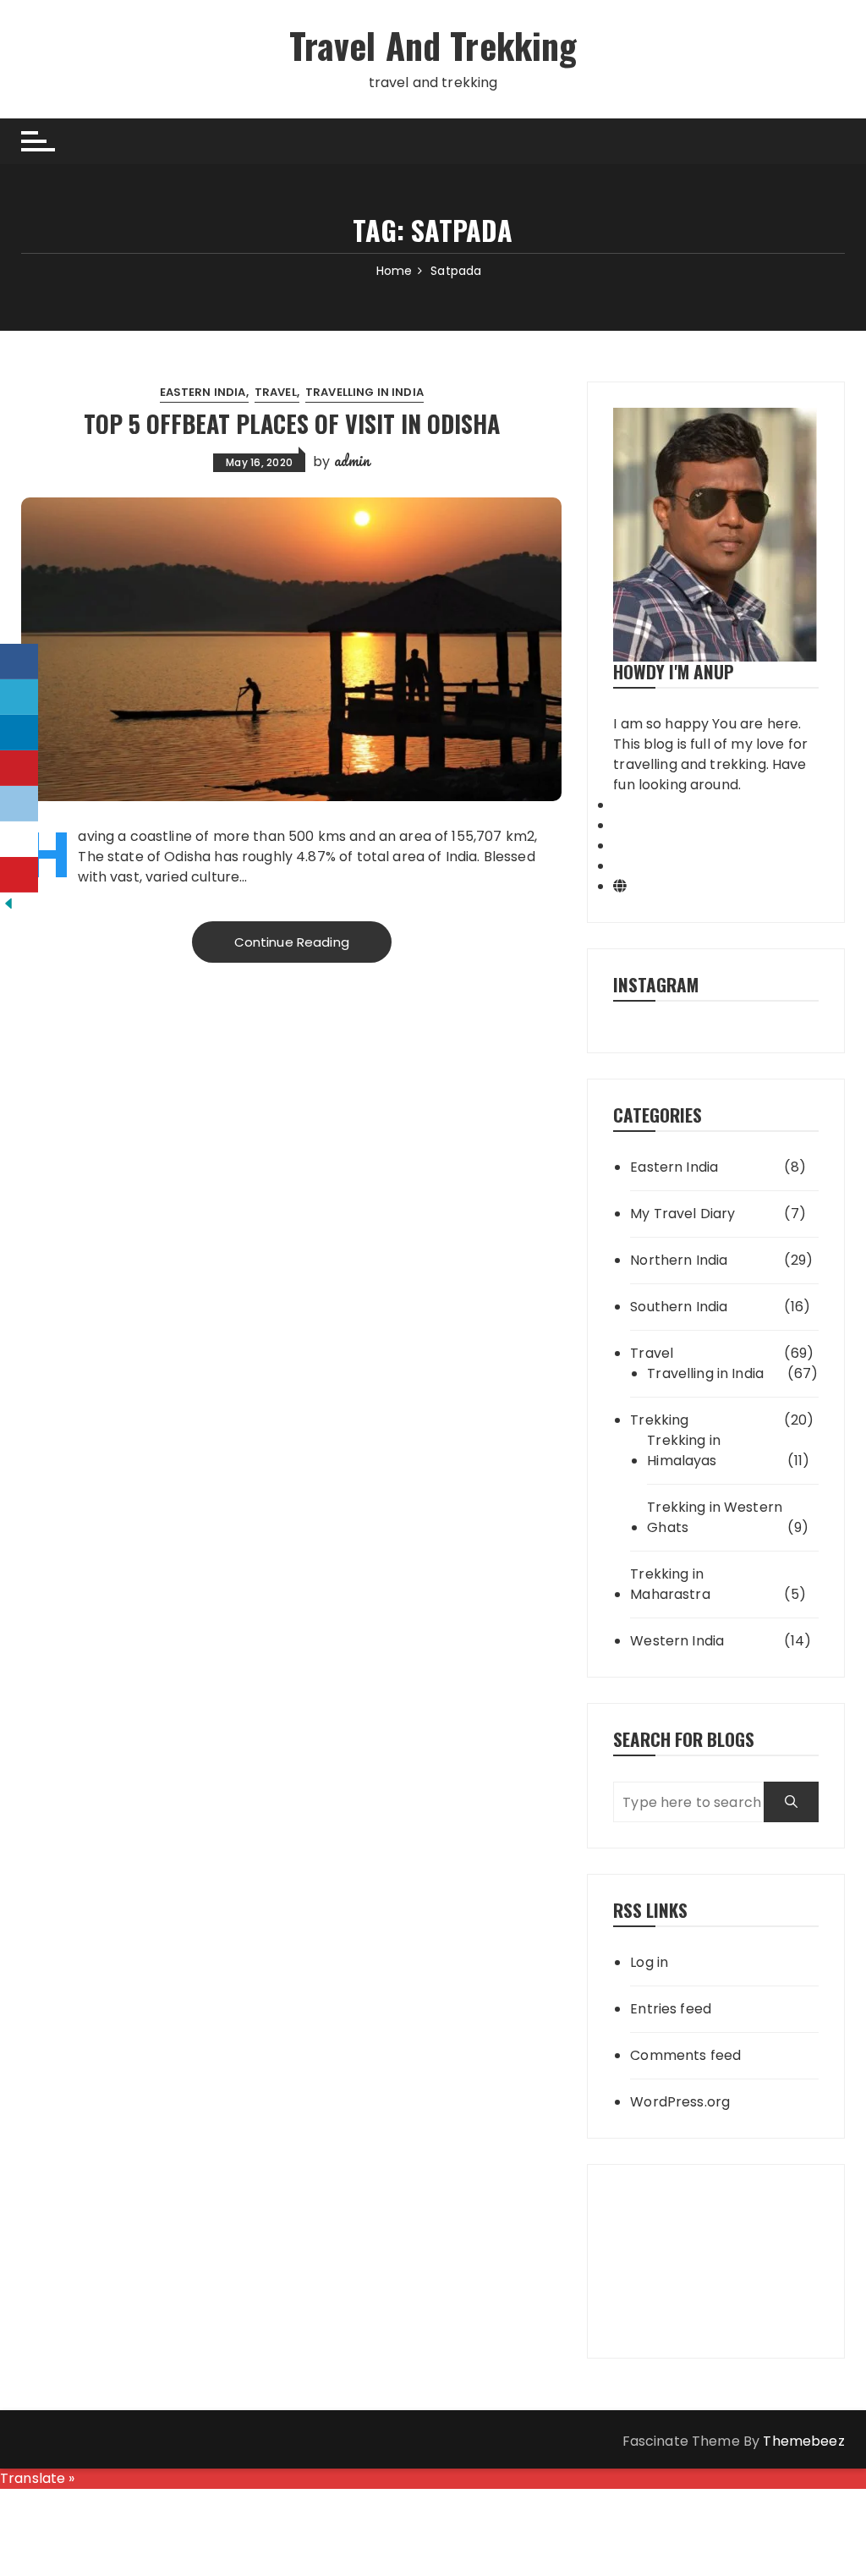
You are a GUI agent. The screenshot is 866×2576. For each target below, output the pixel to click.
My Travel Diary (682, 1214)
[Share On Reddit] (19, 804)
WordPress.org (680, 2102)
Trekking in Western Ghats (715, 1517)
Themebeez (803, 2441)
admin (352, 460)
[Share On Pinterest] (19, 768)
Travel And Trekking (433, 45)
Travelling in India (364, 392)
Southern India (679, 1307)
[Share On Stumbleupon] (19, 839)
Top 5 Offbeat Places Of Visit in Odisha (292, 423)
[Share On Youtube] (19, 875)
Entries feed (671, 2009)
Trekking (659, 1420)
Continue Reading (292, 942)
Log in (649, 1962)
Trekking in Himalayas (684, 1450)
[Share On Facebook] (19, 662)
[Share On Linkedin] (19, 733)
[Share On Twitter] (19, 697)
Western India (677, 1641)
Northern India (679, 1260)
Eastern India (203, 392)
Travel (276, 392)
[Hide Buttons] (8, 902)
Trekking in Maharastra (670, 1584)
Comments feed (685, 2055)
